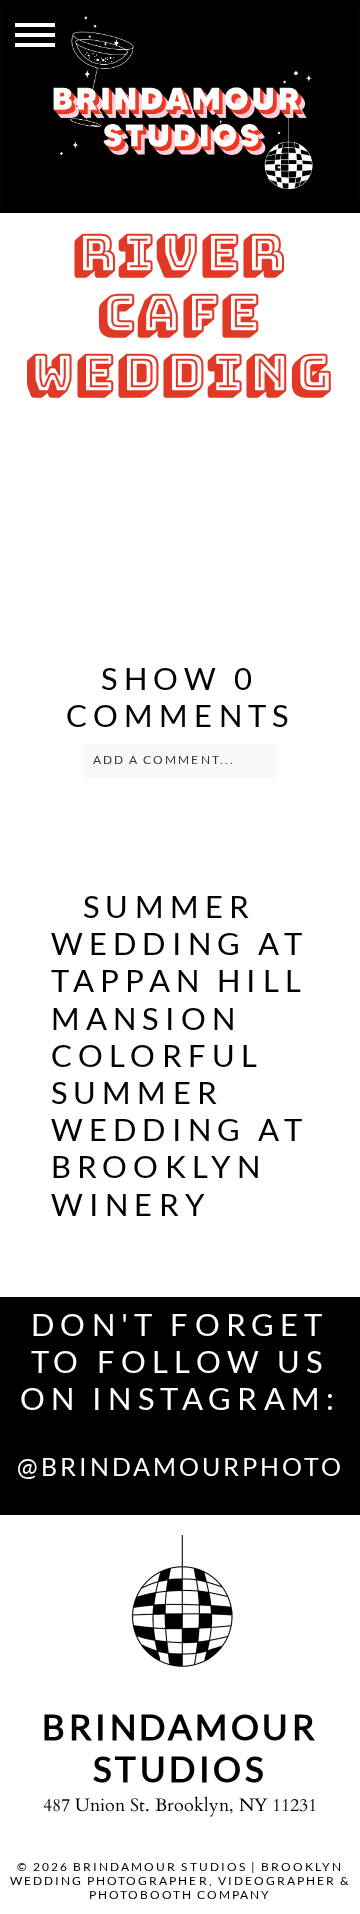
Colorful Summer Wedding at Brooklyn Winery (179, 1129)
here (219, 551)
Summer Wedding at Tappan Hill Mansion (179, 962)
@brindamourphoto (180, 1466)
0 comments (180, 696)
